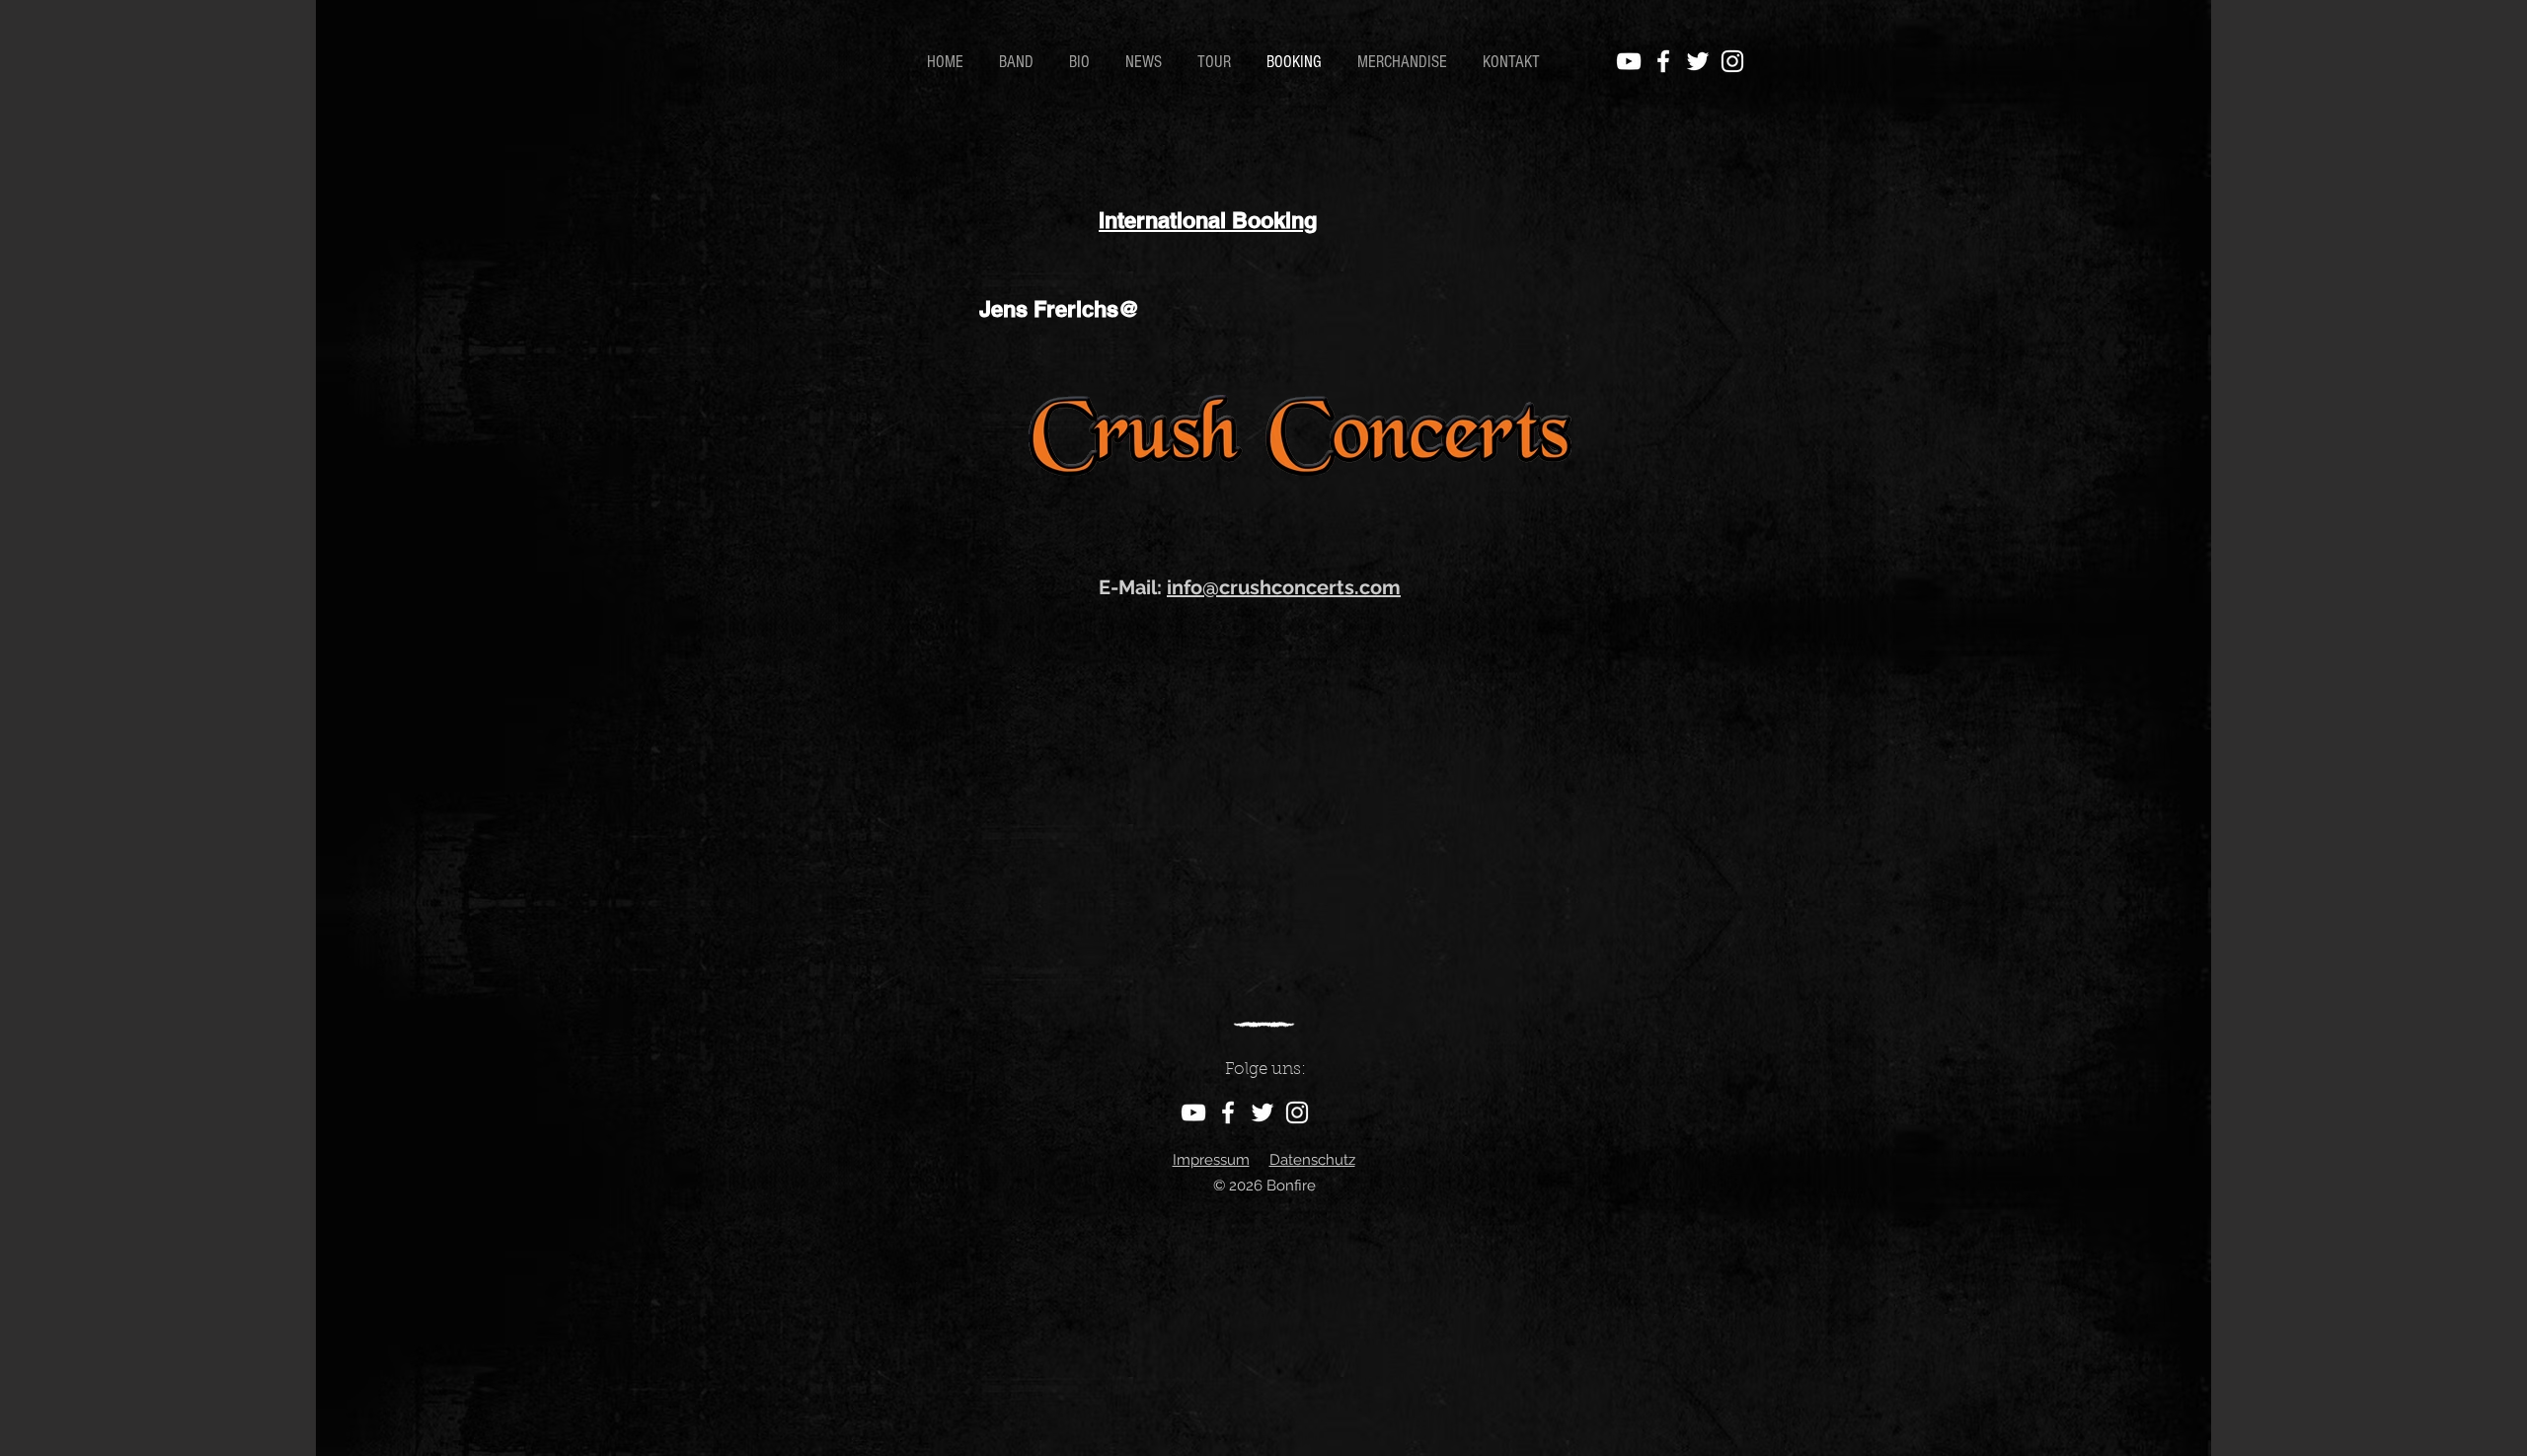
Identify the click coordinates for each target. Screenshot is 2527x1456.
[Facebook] (1663, 61)
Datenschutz (1312, 1160)
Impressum (1211, 1160)
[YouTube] (1629, 61)
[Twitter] (1698, 61)
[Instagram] (1732, 61)
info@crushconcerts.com (1284, 587)
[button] (1082, 62)
